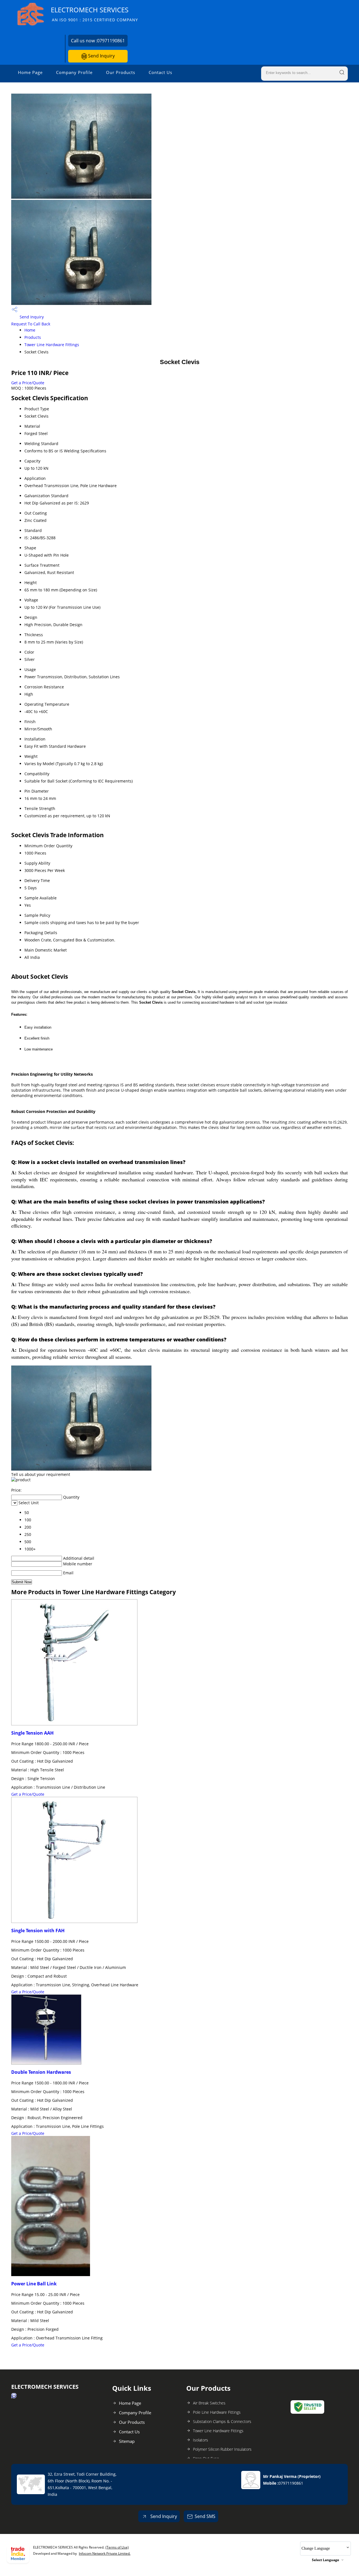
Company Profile (74, 72)
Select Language (325, 2560)
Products (33, 337)
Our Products (121, 72)
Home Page (30, 72)
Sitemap (127, 2441)
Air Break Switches (209, 2403)
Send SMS (205, 2516)
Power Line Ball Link (34, 2284)
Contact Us (160, 72)
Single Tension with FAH (38, 1931)
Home (30, 330)
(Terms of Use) (117, 2547)
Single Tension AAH (32, 1733)
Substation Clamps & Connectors (222, 2421)
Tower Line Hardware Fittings (52, 345)
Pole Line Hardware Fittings (217, 2412)
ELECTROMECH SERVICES (94, 14)
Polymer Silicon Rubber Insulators (222, 2449)
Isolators (201, 2440)
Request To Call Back (31, 324)
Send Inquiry (101, 56)
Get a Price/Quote (28, 383)
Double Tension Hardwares (41, 2072)
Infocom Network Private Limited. (105, 2553)
